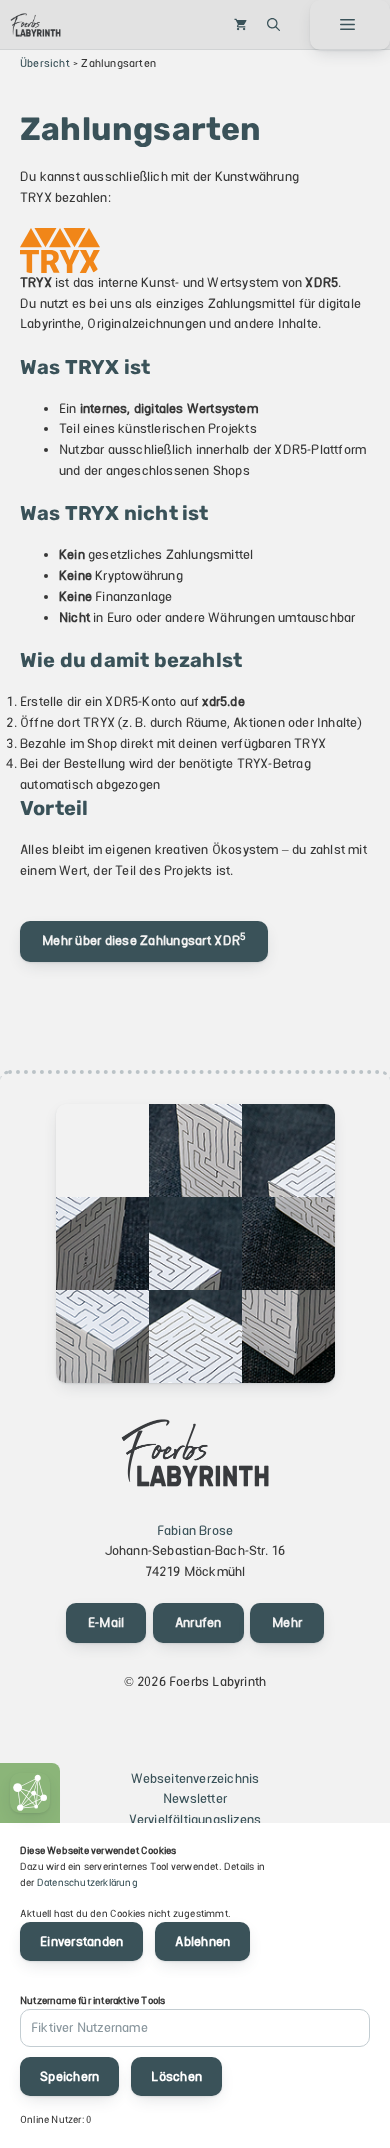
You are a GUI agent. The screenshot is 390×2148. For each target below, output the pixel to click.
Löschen (176, 2076)
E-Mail (106, 1622)
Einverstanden (81, 1941)
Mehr (287, 1622)
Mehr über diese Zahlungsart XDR (144, 939)
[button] (273, 25)
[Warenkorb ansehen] (240, 25)
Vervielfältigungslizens (195, 1819)
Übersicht (45, 63)
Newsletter (195, 1798)
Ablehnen (202, 1941)
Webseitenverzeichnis (195, 1778)
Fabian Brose (195, 1530)
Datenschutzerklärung (87, 1882)
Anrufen (198, 1622)
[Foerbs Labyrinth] (35, 25)
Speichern (69, 2076)
